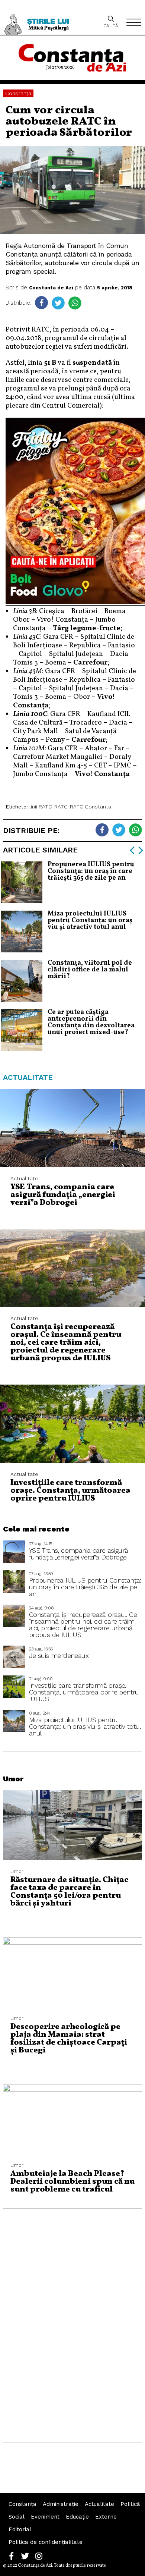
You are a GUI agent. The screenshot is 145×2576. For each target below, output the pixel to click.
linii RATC (41, 807)
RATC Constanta (91, 807)
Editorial (20, 2529)
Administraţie (61, 2504)
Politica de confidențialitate (46, 2542)
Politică (130, 2504)
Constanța (18, 93)
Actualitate (99, 2504)
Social (17, 2517)
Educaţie (77, 2517)
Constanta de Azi (51, 288)
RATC (61, 807)
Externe (106, 2517)
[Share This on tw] (58, 303)
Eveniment (45, 2517)
